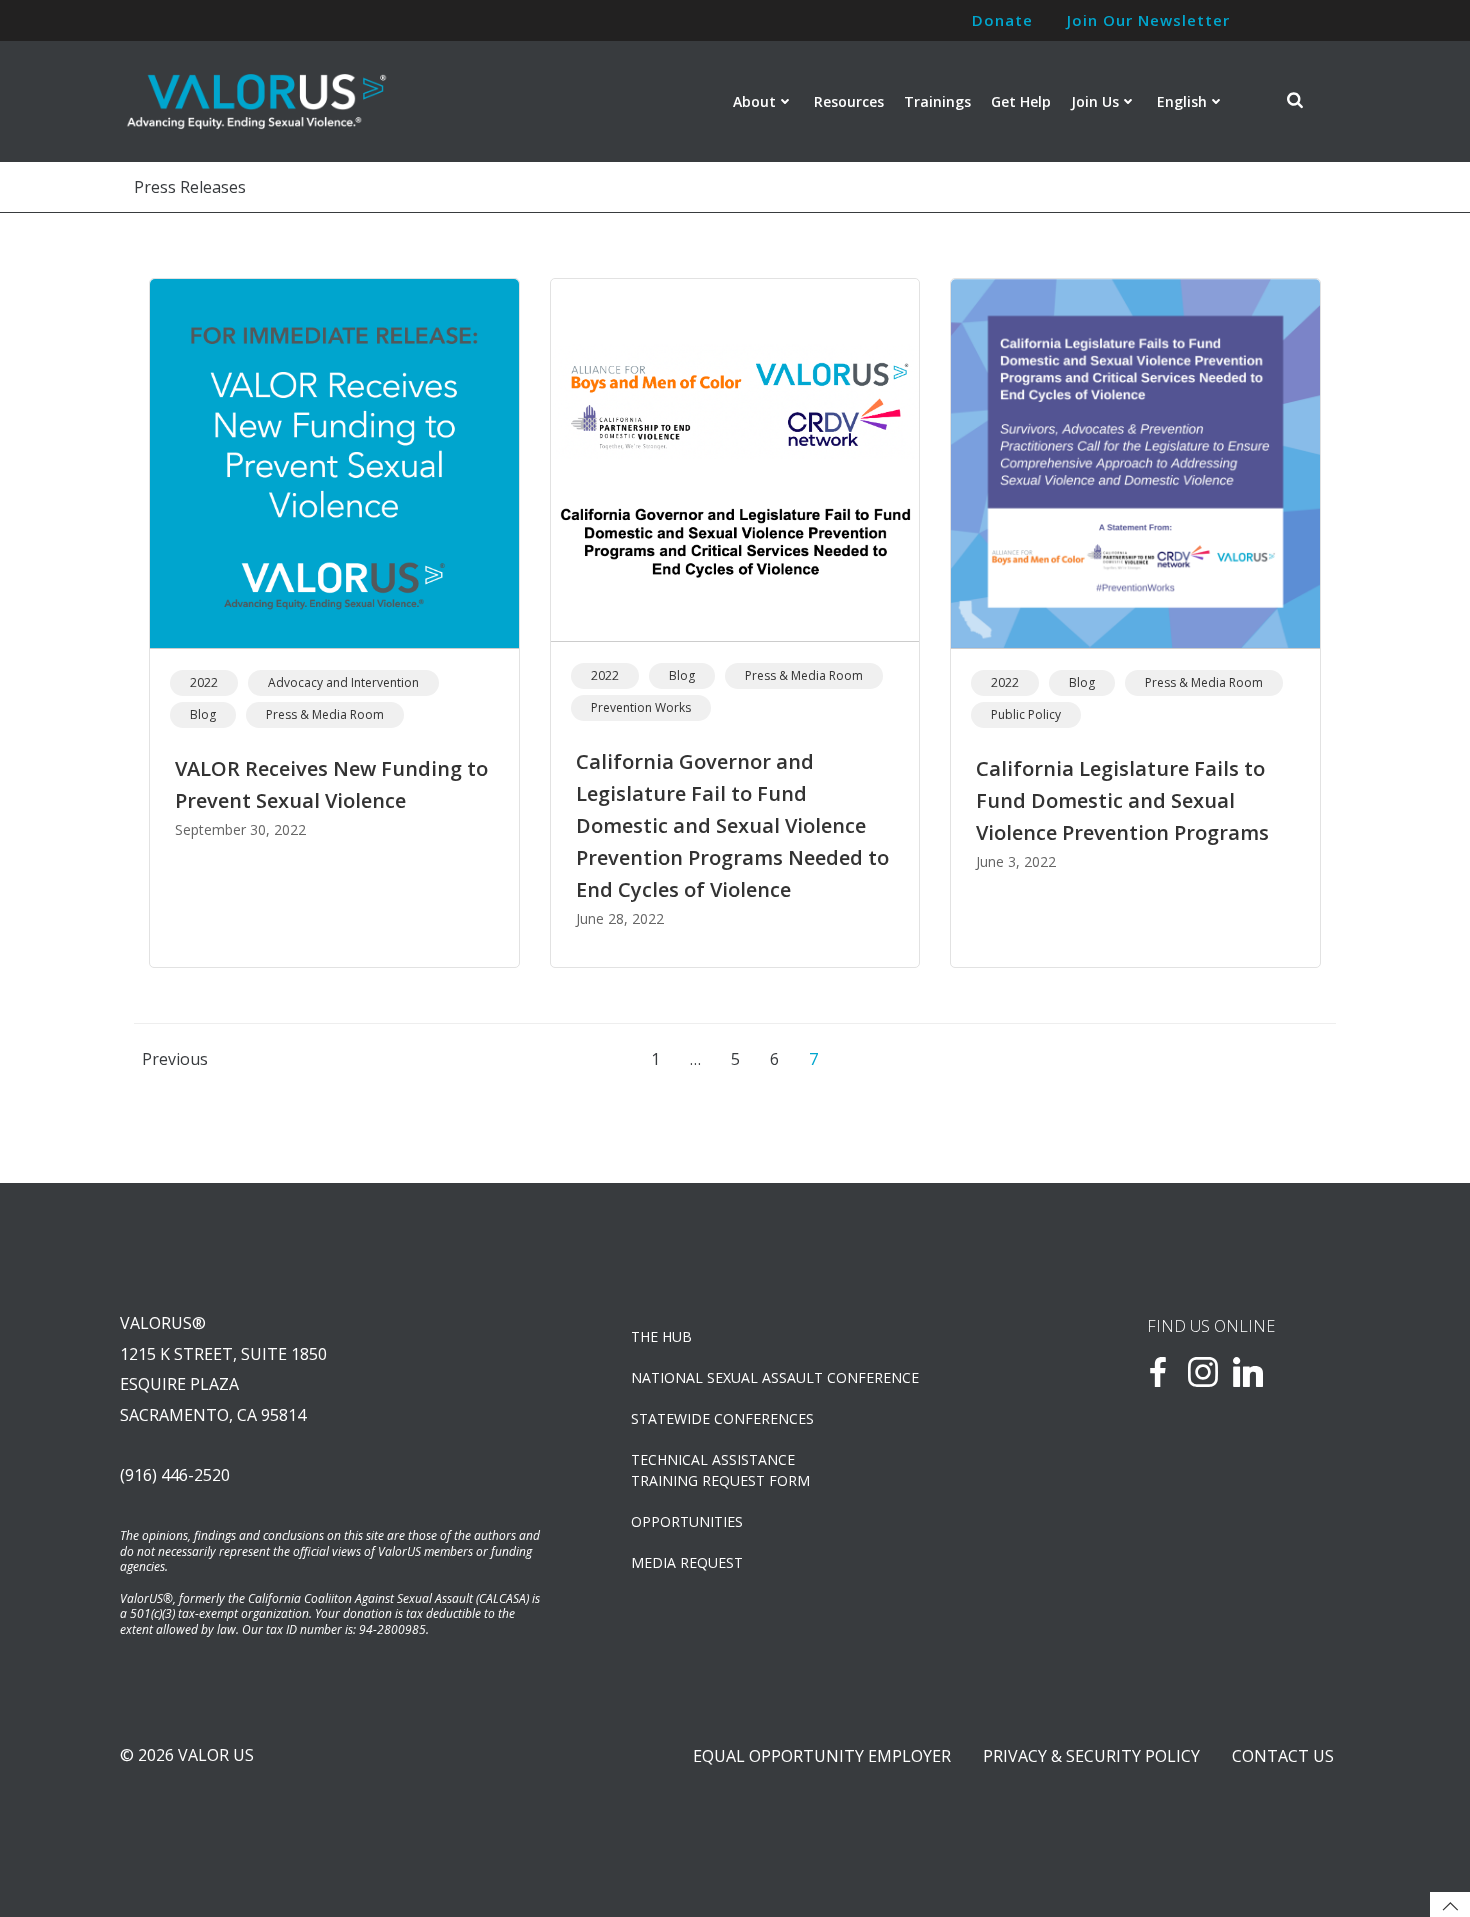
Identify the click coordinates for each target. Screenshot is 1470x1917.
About (754, 101)
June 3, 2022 (1016, 861)
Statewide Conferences (722, 1418)
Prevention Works (641, 707)
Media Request (687, 1562)
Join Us (1095, 101)
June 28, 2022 (620, 918)
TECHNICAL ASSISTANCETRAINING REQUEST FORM (720, 1470)
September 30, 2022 (240, 829)
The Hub (661, 1336)
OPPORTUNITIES (687, 1521)
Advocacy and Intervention (343, 682)
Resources (849, 101)
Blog (203, 714)
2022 (204, 682)
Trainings (937, 101)
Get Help (1021, 101)
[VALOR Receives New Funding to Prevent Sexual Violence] (334, 462)
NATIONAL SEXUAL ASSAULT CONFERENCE (775, 1377)
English (1182, 101)
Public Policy (1026, 714)
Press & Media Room (325, 714)
